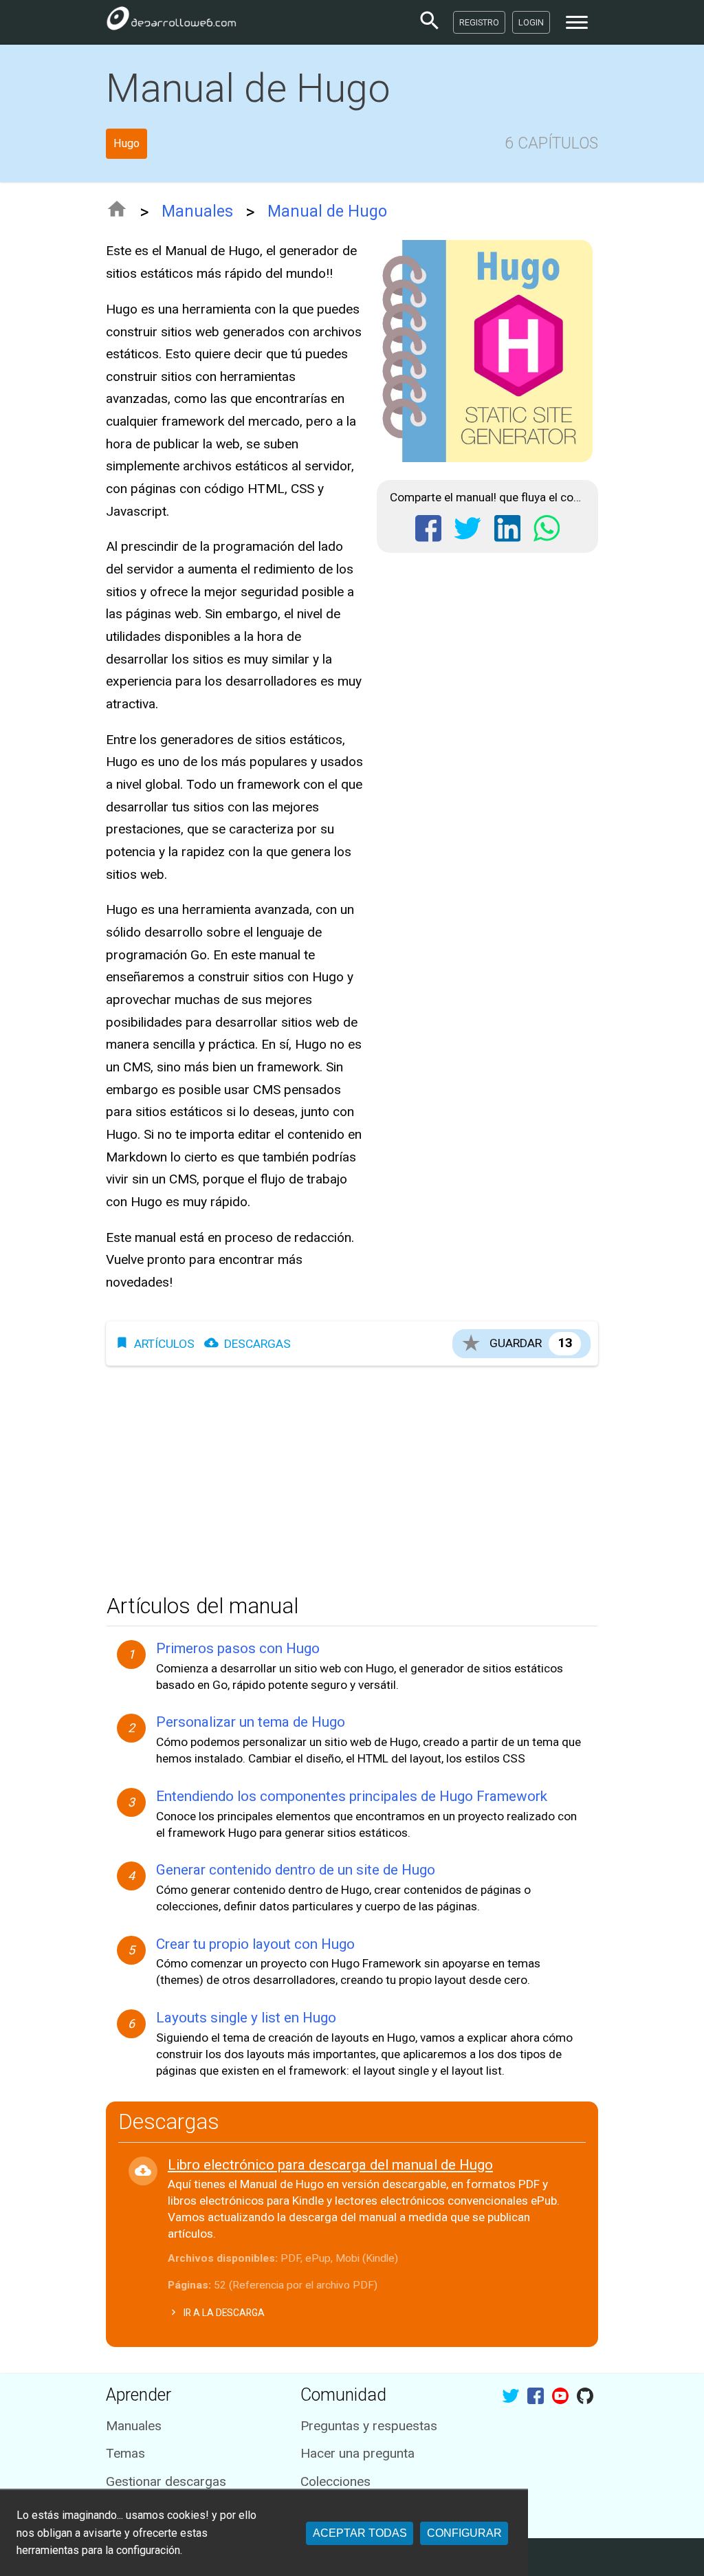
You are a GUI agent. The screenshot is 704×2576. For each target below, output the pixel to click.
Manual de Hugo (327, 211)
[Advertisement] (352, 1476)
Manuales (197, 211)
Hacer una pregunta (357, 2453)
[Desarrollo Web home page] (171, 22)
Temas (125, 2453)
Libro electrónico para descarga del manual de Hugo (330, 2165)
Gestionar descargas (166, 2481)
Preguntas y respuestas (369, 2426)
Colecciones (335, 2481)
